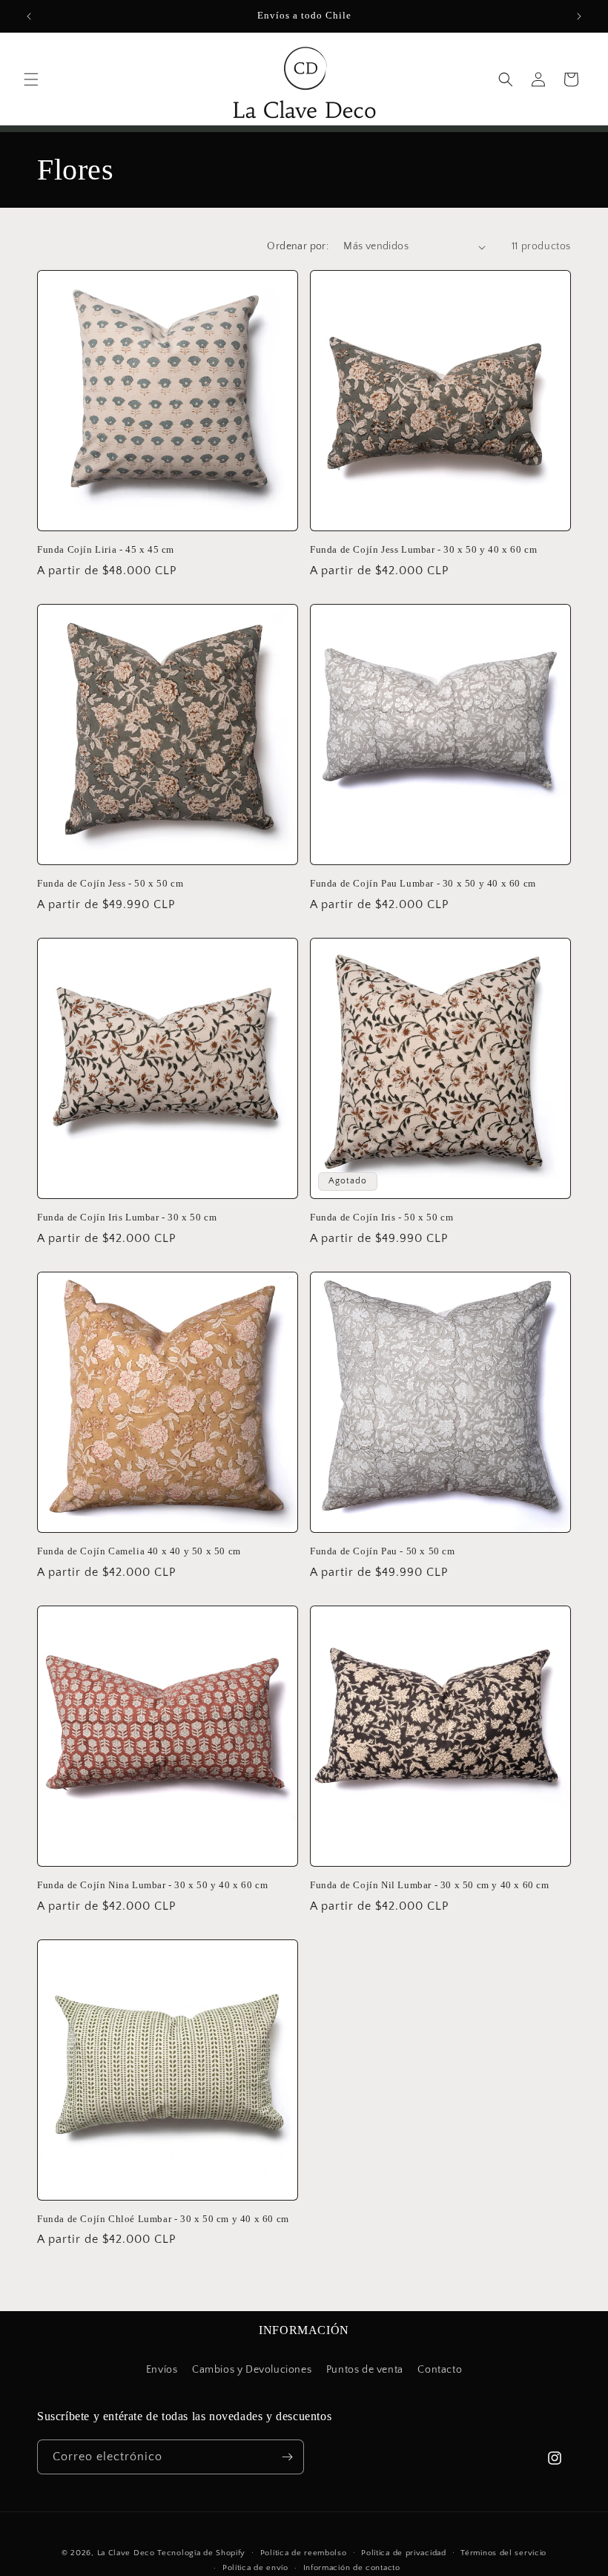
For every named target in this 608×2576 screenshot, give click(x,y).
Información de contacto (352, 2568)
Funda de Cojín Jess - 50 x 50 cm (110, 883)
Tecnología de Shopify (201, 2553)
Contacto (440, 2370)
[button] (31, 79)
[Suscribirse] (287, 2457)
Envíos (162, 2370)
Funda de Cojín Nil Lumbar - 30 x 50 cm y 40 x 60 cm (430, 1885)
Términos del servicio (503, 2553)
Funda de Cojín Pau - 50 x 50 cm (383, 1551)
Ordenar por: (298, 246)
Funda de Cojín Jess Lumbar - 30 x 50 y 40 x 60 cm (423, 549)
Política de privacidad (403, 2553)
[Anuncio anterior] (29, 16)
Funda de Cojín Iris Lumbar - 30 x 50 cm (127, 1217)
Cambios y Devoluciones (252, 2370)
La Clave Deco (126, 2553)
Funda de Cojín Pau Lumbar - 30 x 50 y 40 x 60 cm (423, 883)
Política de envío (255, 2568)
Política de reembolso (304, 2553)
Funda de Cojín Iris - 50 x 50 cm (381, 1217)
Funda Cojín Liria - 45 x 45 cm (106, 549)
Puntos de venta (365, 2370)
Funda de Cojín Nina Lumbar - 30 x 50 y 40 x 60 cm (152, 1885)
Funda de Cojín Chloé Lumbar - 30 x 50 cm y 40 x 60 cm (163, 2219)
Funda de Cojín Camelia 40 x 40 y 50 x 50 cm (139, 1551)
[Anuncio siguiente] (579, 16)
